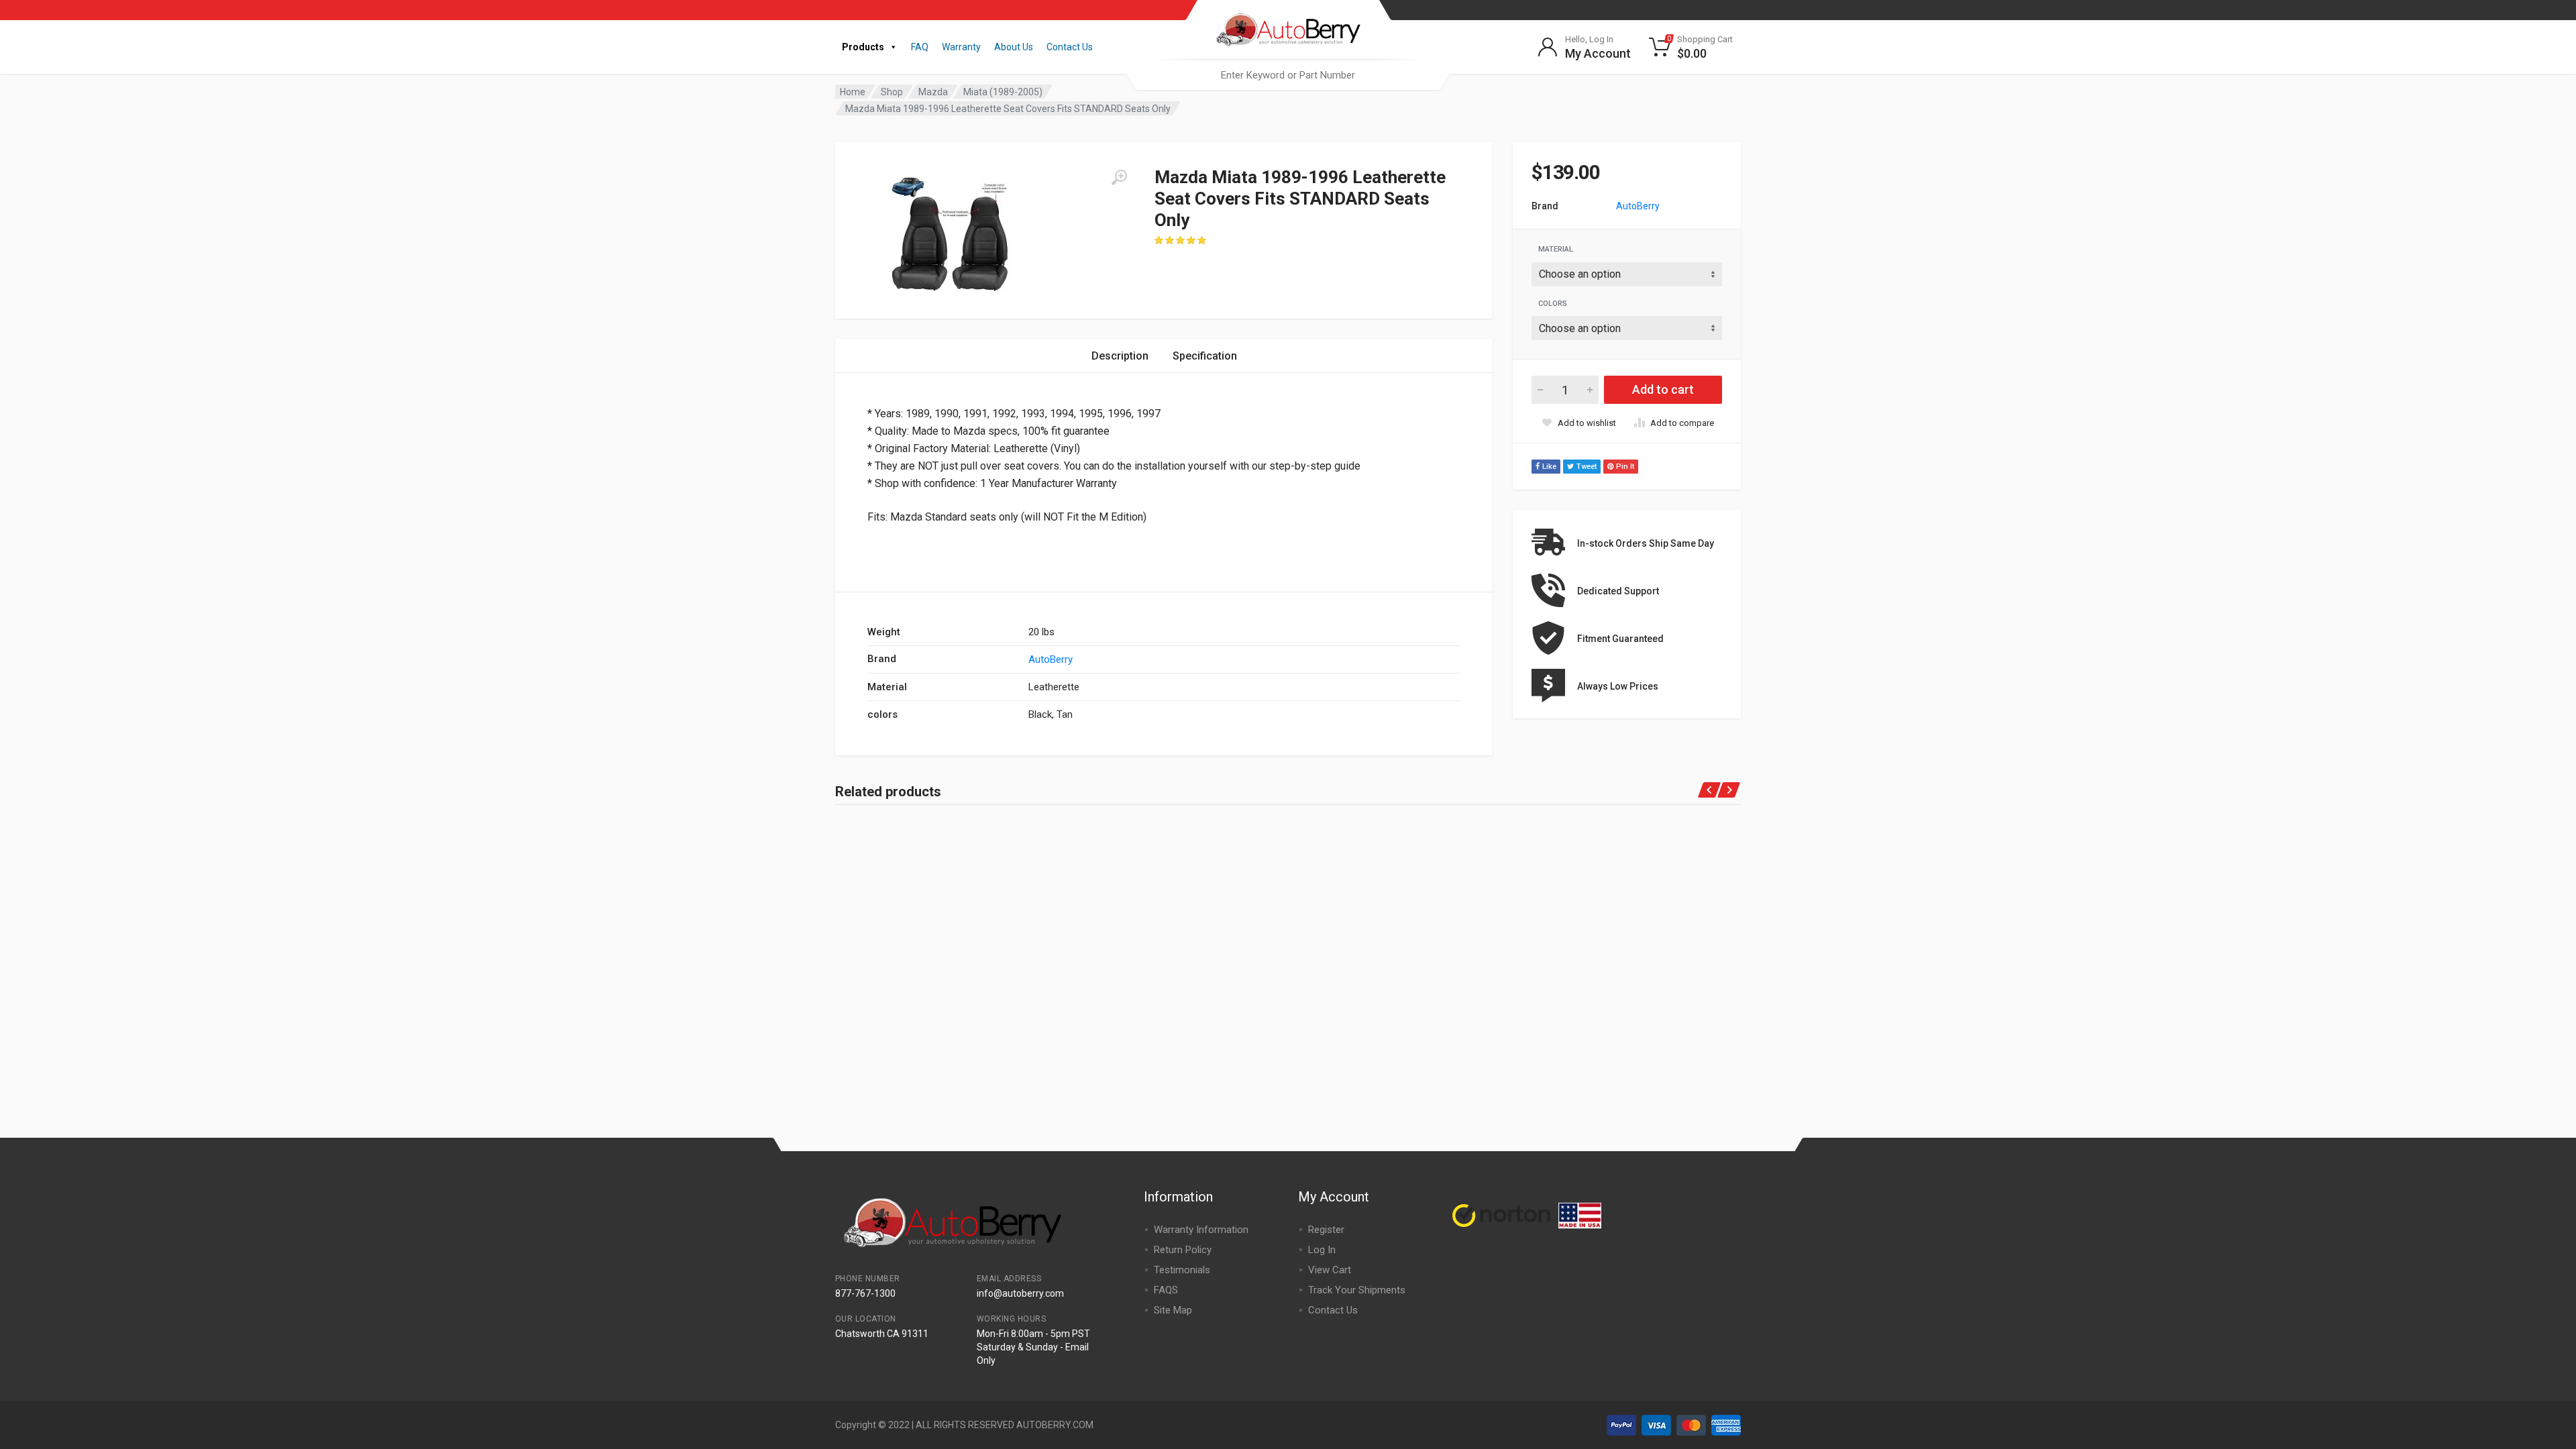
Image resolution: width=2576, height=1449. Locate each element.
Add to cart (1663, 389)
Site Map (1173, 1310)
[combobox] (1288, 75)
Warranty (961, 47)
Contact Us (1070, 47)
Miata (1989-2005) (1003, 92)
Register (1326, 1230)
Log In (1322, 1250)
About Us (1014, 47)
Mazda (933, 92)
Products (863, 47)
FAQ (920, 47)
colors (1553, 304)
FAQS (1166, 1290)
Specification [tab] (1205, 356)
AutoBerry (1638, 206)
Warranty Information (1201, 1230)
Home (853, 92)
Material (1556, 249)
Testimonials (1182, 1270)
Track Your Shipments (1357, 1290)
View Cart (1330, 1270)
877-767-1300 (865, 1293)
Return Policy (1183, 1250)
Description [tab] (1120, 356)
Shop (892, 92)
